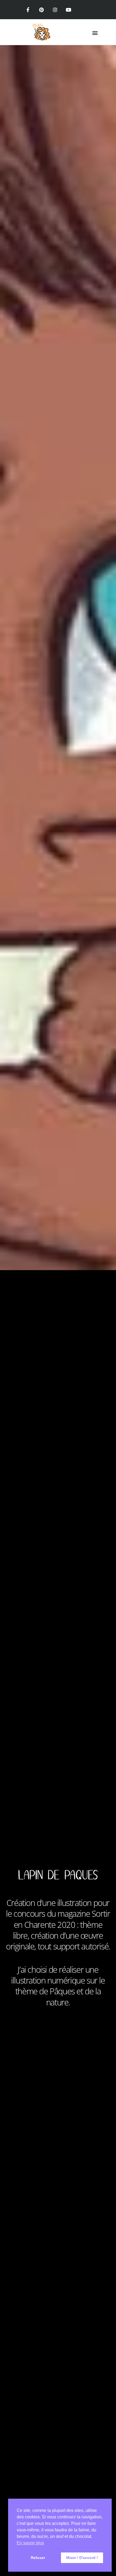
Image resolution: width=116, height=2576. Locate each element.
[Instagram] (55, 10)
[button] (95, 33)
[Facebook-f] (28, 10)
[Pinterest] (41, 10)
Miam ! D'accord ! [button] (82, 2558)
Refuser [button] (38, 2558)
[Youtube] (69, 10)
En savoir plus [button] (30, 2543)
